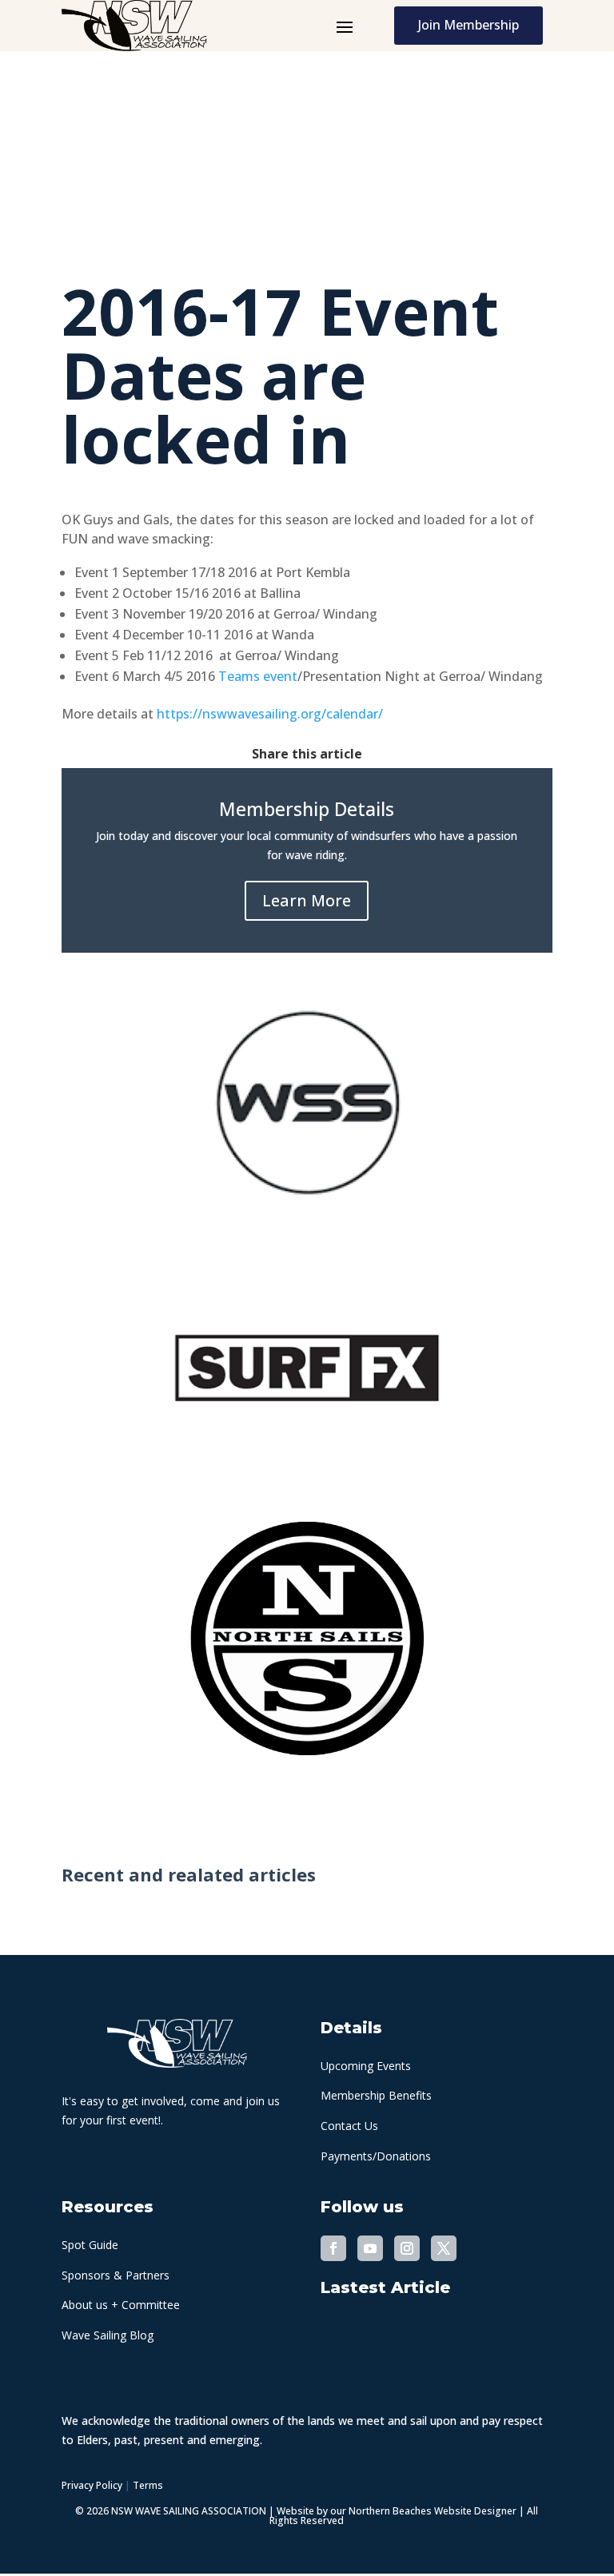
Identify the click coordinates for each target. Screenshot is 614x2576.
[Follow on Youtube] (370, 2248)
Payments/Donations (376, 2156)
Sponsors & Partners (116, 2275)
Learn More (307, 900)
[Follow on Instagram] (407, 2248)
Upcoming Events (366, 2066)
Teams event (258, 676)
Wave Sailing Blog (108, 2335)
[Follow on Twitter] (444, 2248)
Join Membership (468, 25)
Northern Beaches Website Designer (434, 2511)
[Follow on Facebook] (333, 2248)
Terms (148, 2485)
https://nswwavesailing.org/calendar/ (270, 714)
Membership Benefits (376, 2095)
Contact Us (349, 2126)
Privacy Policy (92, 2485)
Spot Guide (90, 2245)
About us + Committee (121, 2305)
